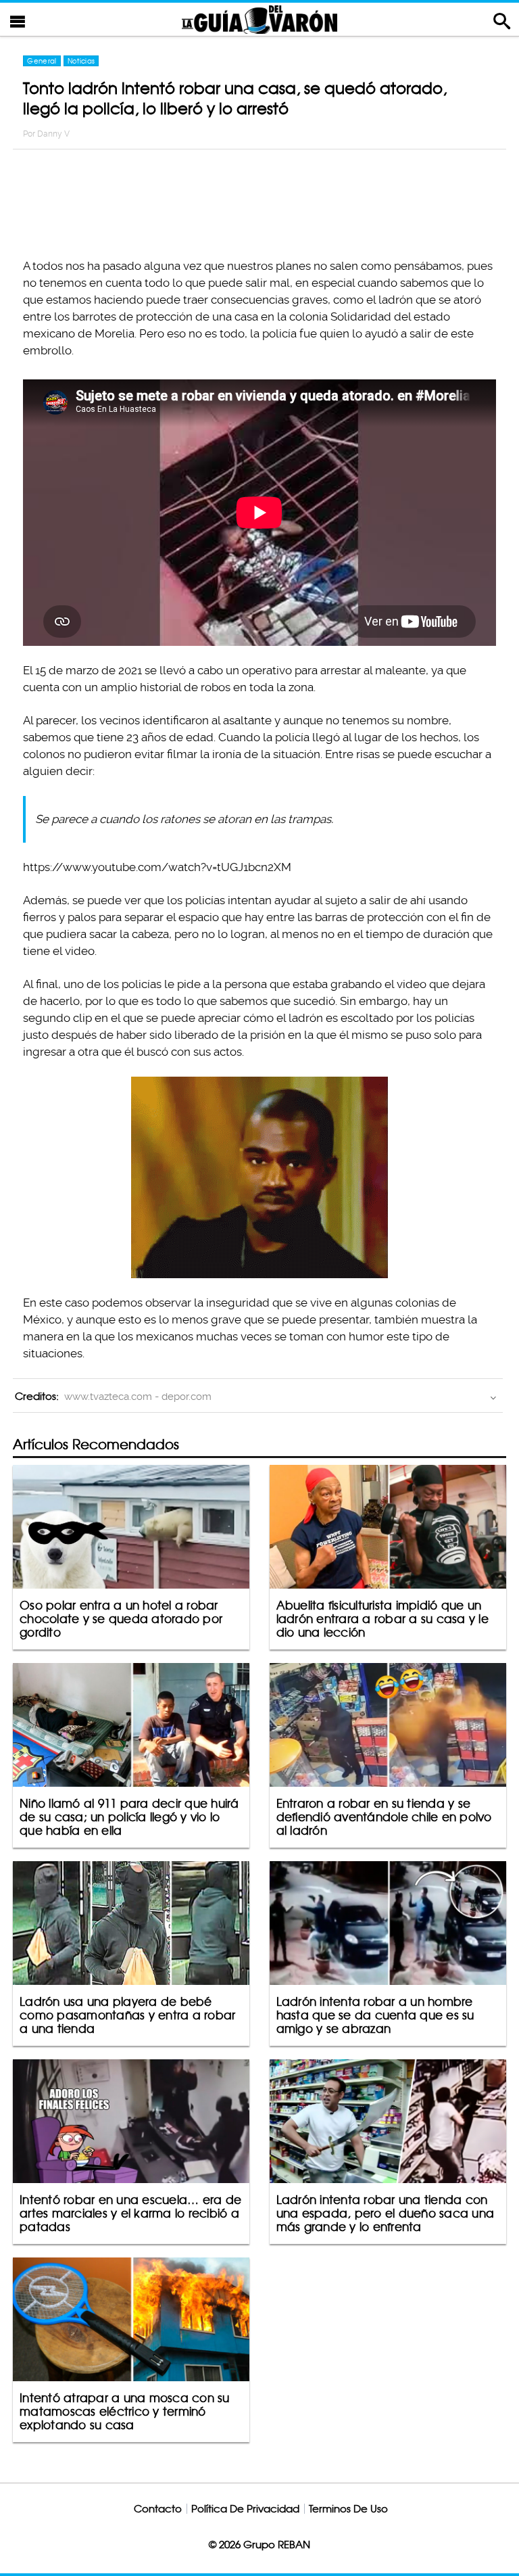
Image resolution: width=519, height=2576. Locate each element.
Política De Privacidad (245, 2509)
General (42, 61)
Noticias (81, 61)
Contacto (158, 2509)
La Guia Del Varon (259, 19)
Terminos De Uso (348, 2509)
